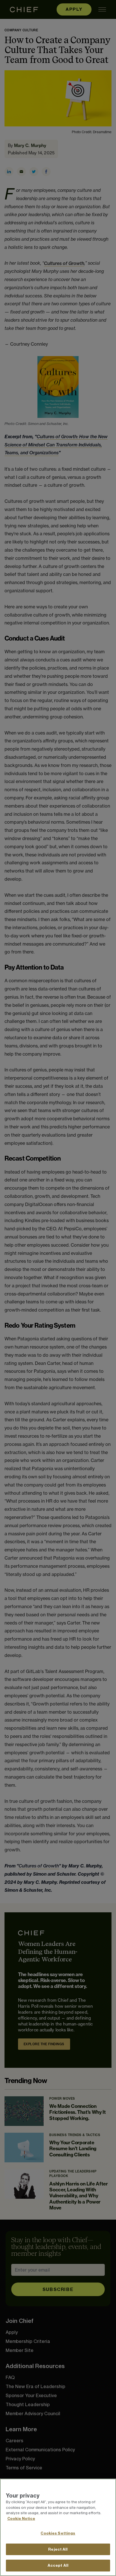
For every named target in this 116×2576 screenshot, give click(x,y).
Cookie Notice (21, 2518)
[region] (58, 2527)
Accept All (58, 2565)
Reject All (58, 2549)
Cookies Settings (58, 2533)
